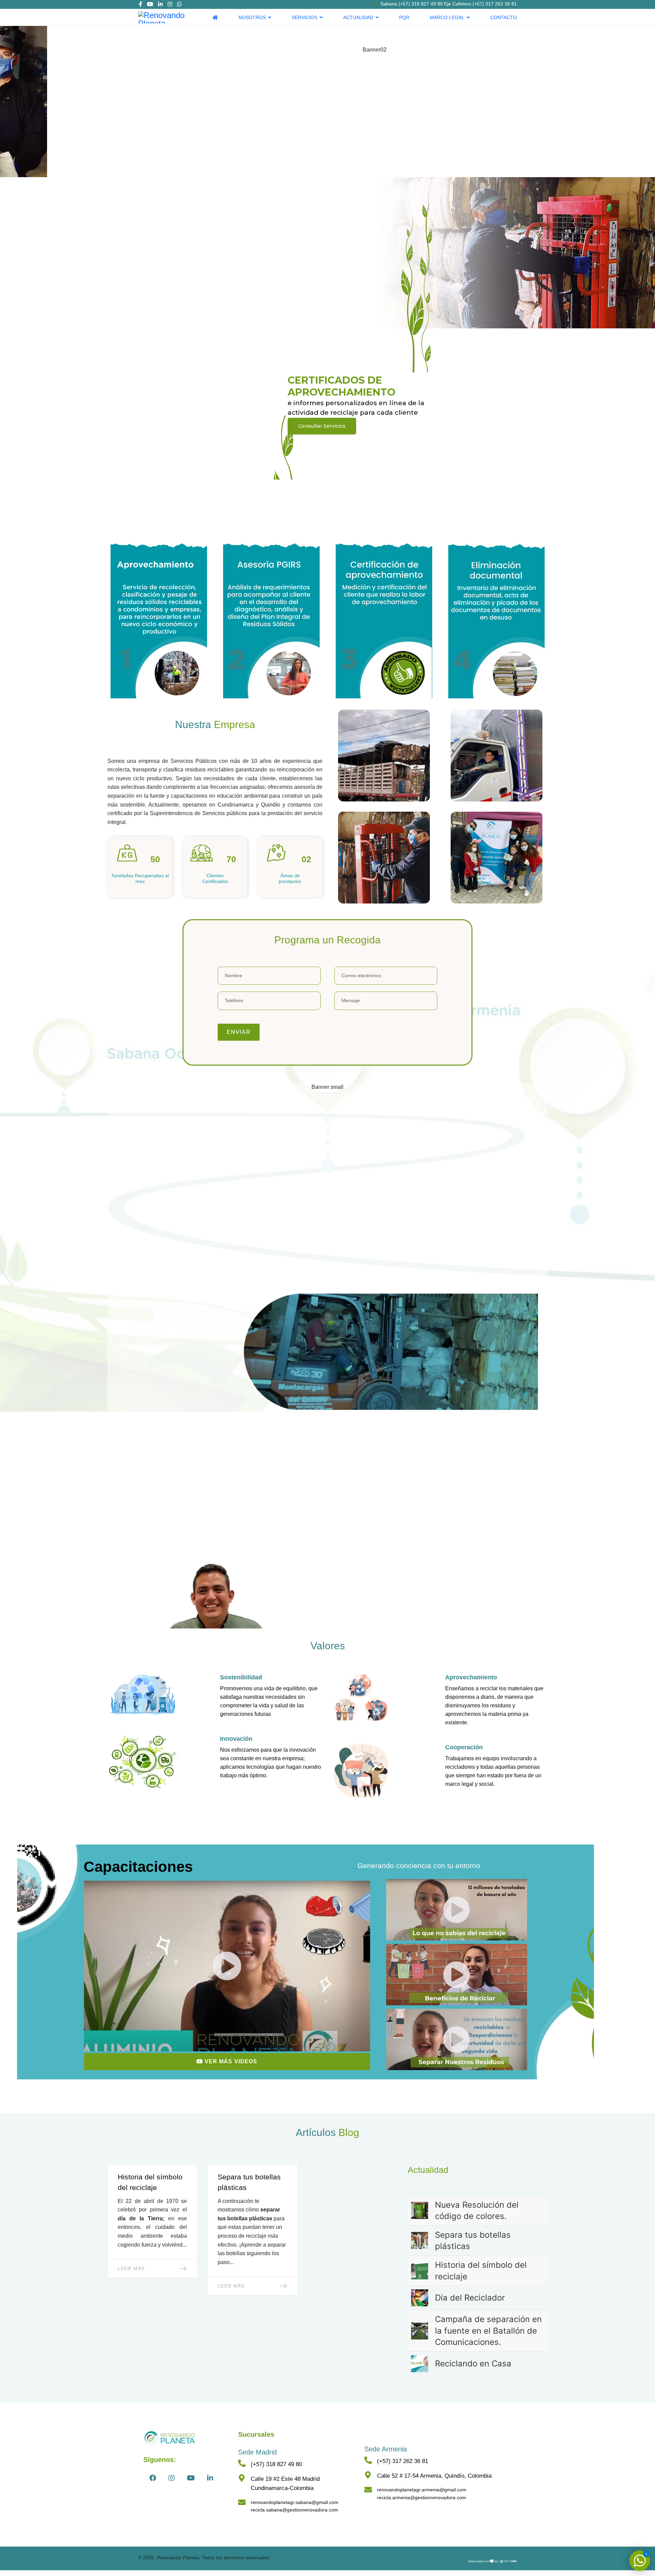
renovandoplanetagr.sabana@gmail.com (295, 2502)
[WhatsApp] (179, 4)
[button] (327, 485)
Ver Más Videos (230, 2061)
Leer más (131, 2268)
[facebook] (141, 4)
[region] (327, 269)
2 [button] (327, 507)
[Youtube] (150, 4)
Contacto (504, 17)
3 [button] (338, 507)
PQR (404, 17)
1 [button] (317, 507)
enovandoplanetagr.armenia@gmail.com (423, 2490)
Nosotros (252, 17)
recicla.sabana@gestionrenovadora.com (294, 2510)
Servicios (304, 17)
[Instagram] (170, 4)
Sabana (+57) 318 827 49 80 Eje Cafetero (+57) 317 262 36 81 (449, 4)
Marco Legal (447, 17)
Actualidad (358, 17)
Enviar (239, 1032)
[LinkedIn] (160, 4)
